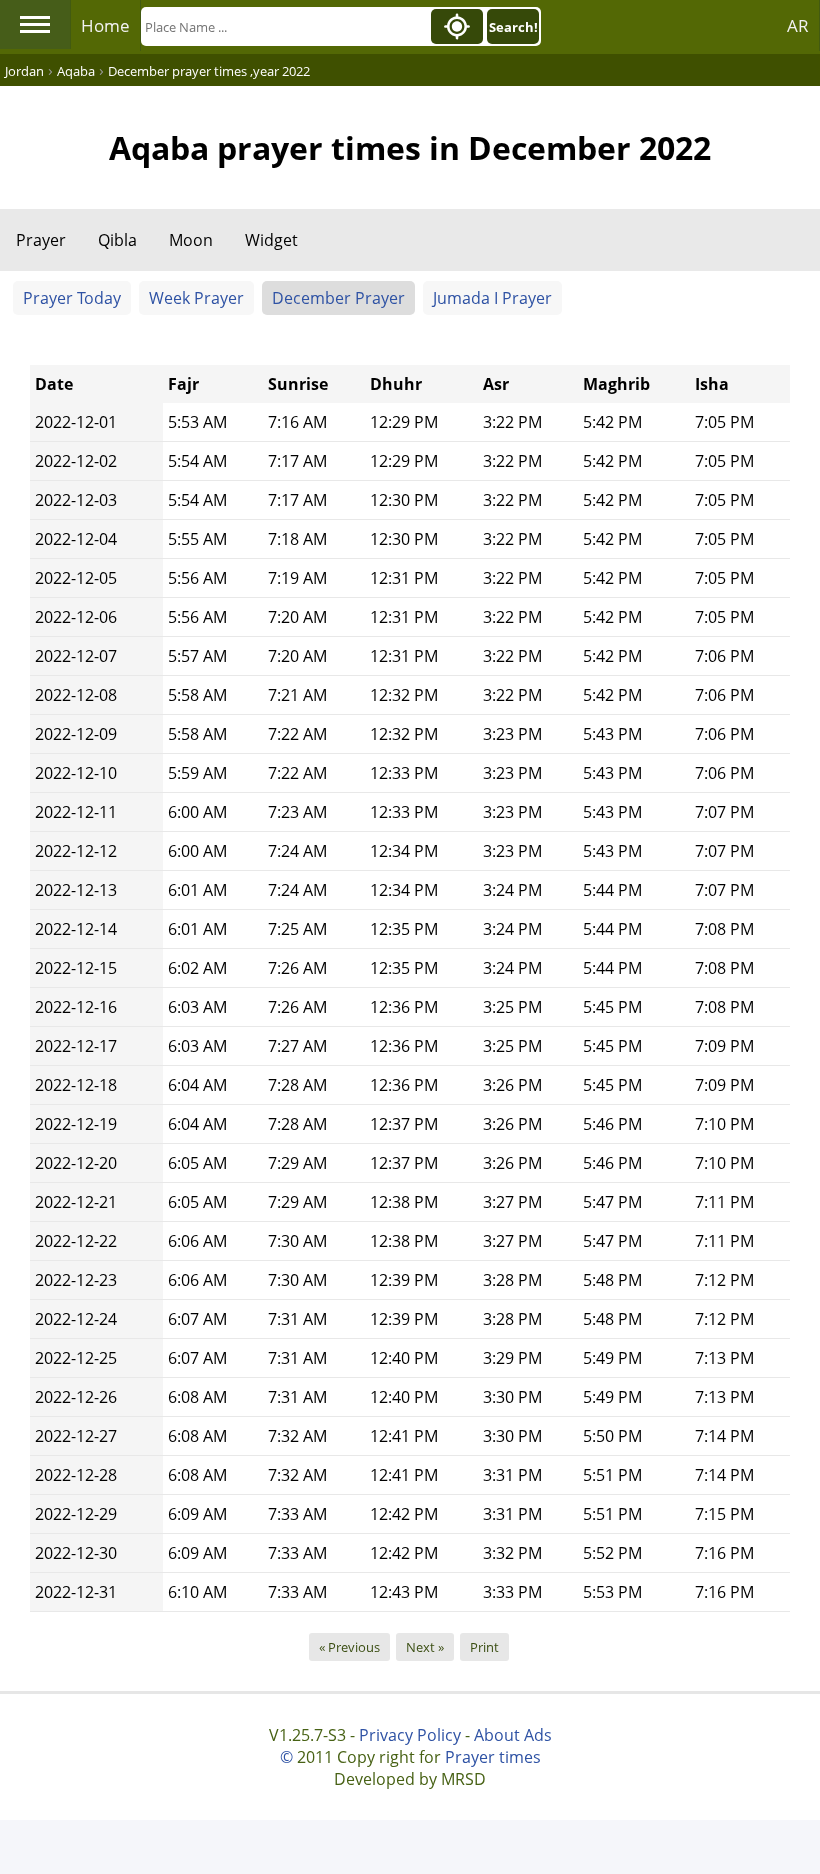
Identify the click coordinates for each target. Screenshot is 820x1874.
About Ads (513, 1735)
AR (798, 25)
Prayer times (493, 1757)
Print (484, 1647)
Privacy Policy (410, 1735)
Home (105, 25)
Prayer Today (72, 298)
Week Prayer (196, 298)
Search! (513, 27)
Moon (191, 240)
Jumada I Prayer (492, 298)
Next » (425, 1647)
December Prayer (338, 298)
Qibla (117, 240)
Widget (271, 240)
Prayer (41, 240)
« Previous (349, 1647)
